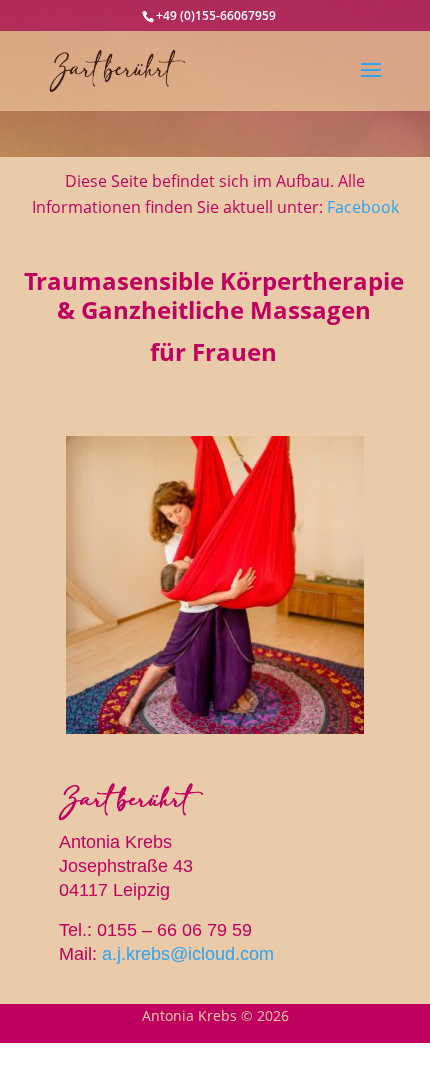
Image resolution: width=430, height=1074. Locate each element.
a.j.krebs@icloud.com (188, 954)
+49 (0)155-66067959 (216, 15)
